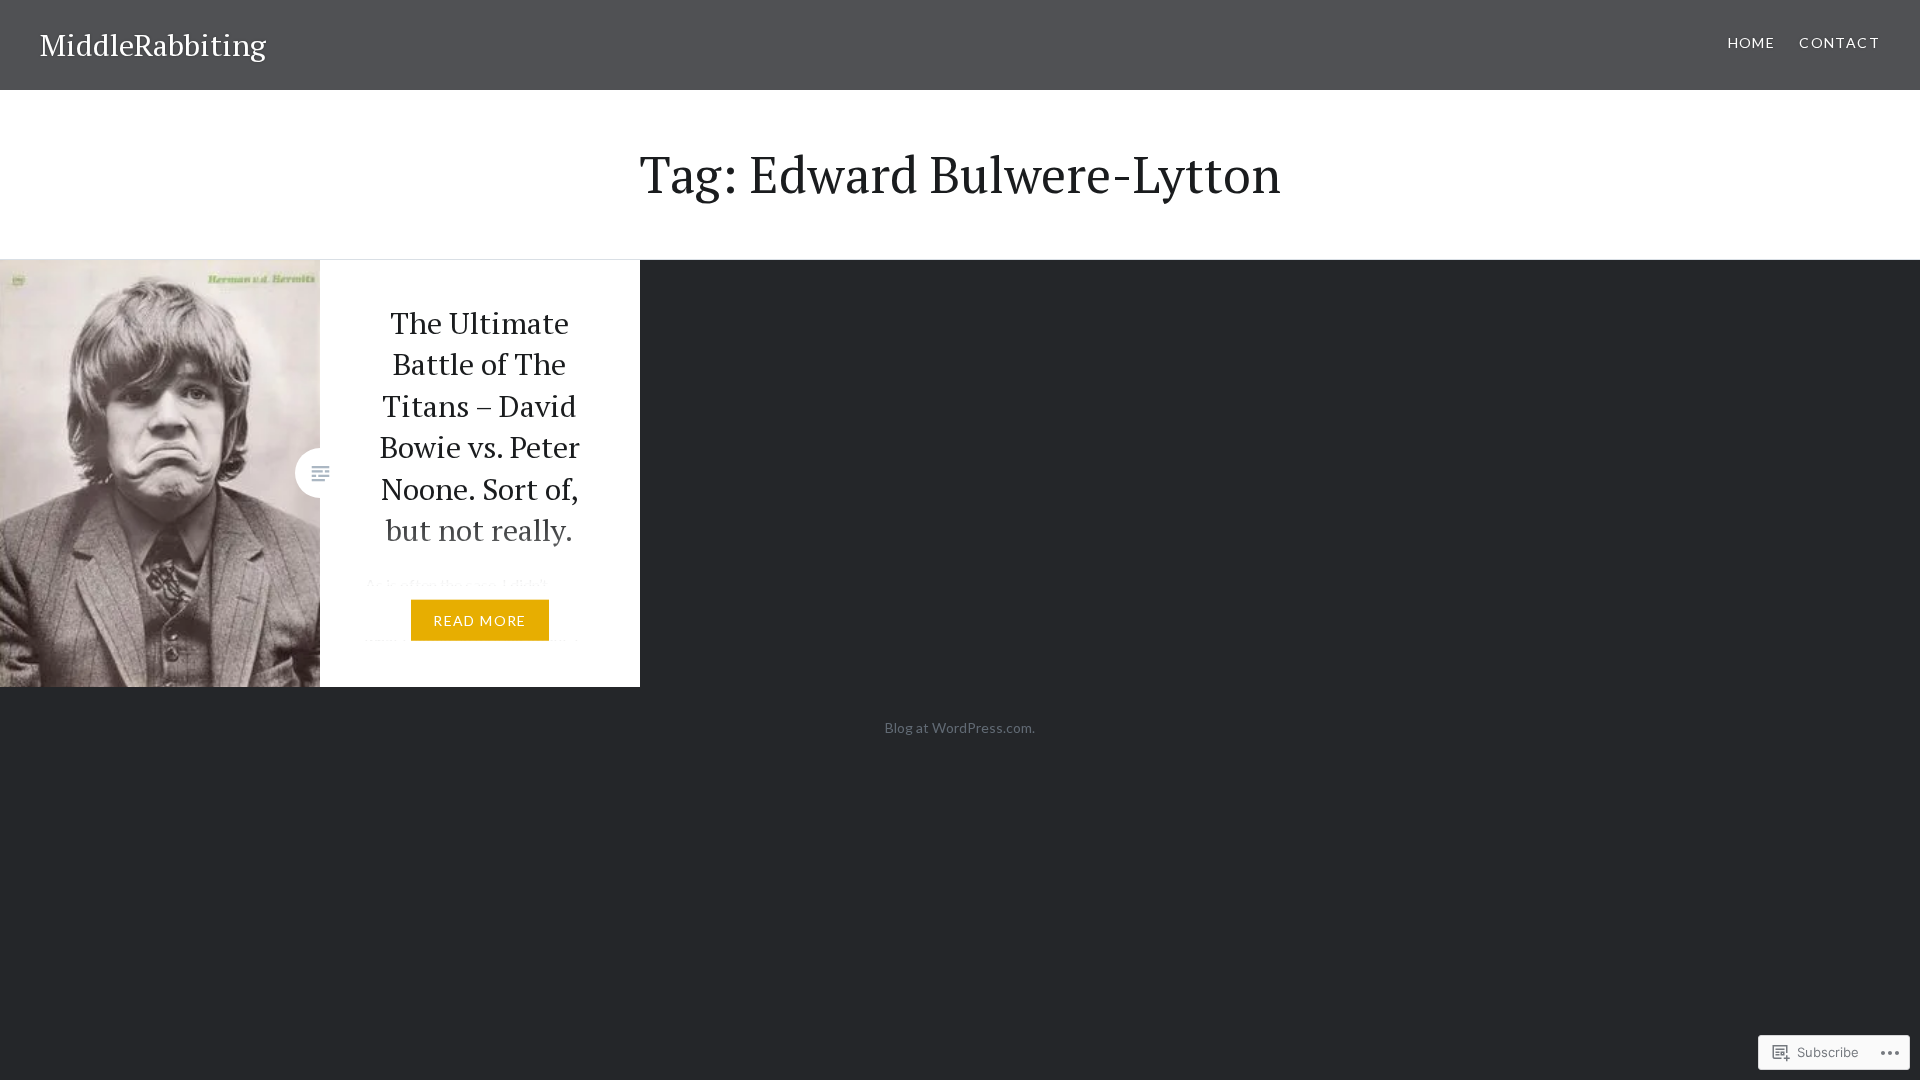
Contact (1839, 42)
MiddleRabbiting (153, 45)
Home (1752, 42)
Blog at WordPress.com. (960, 727)
